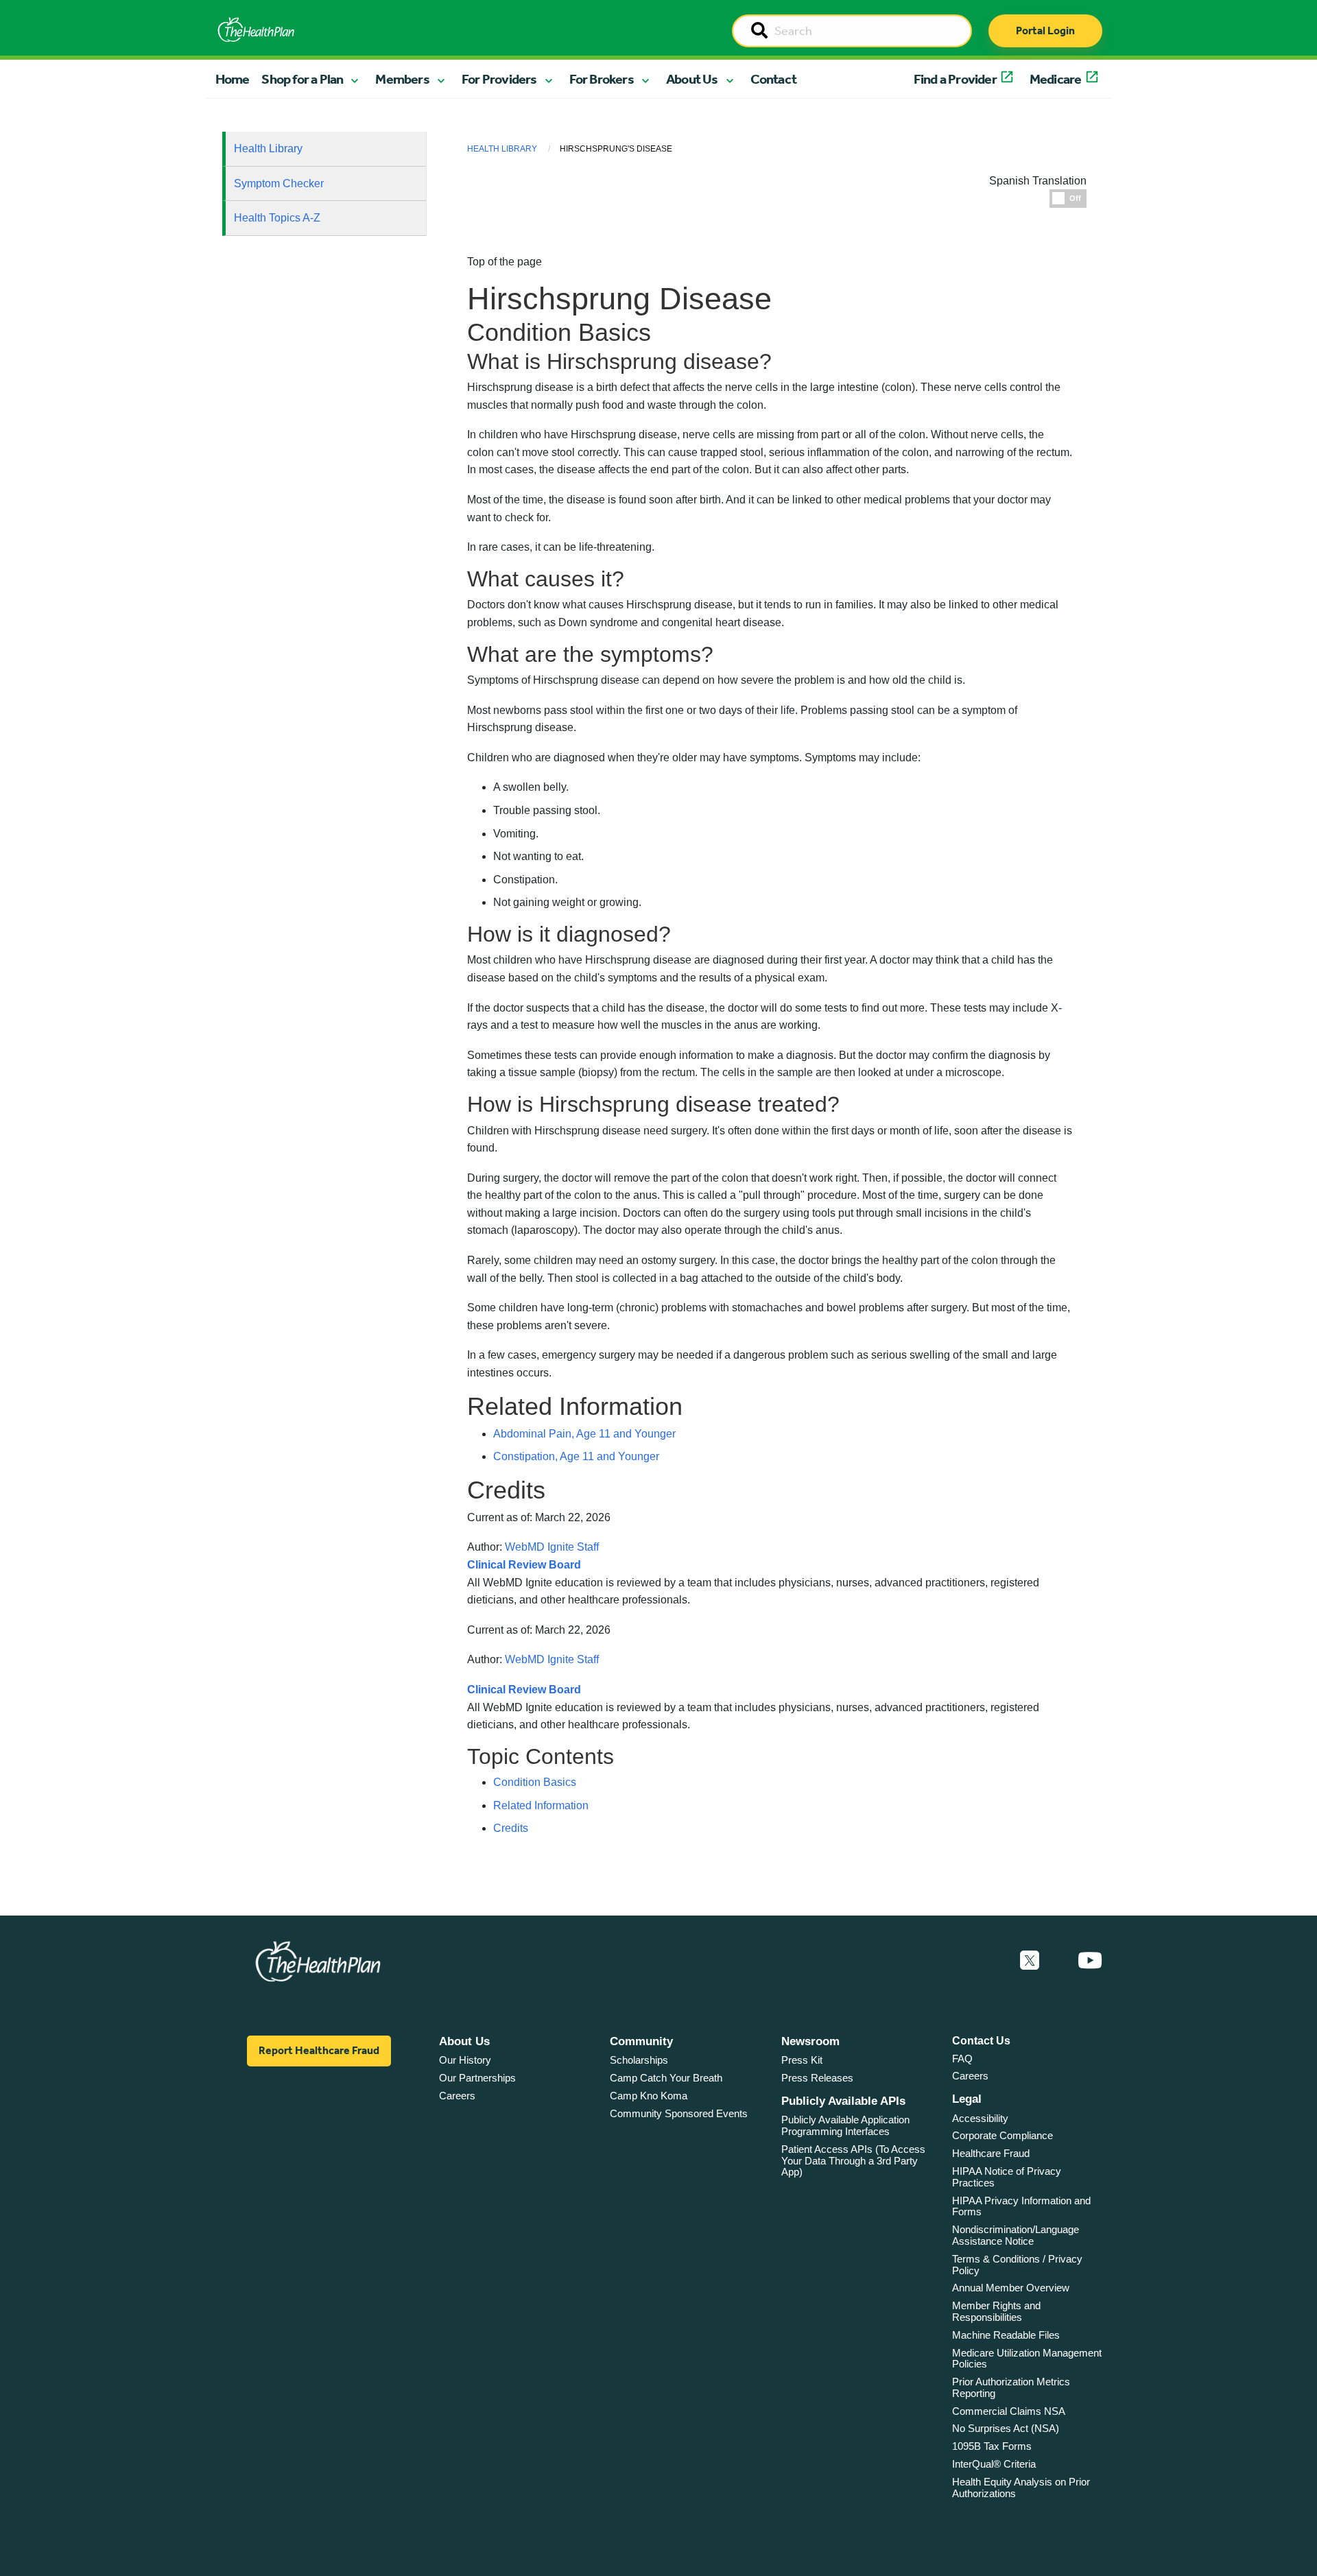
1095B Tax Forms (992, 2446)
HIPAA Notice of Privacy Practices (1007, 2177)
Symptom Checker (279, 183)
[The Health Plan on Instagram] (1058, 1961)
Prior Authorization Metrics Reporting (1011, 2387)
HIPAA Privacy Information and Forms (1021, 2206)
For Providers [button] (499, 79)
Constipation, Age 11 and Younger (576, 1456)
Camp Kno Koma (649, 2096)
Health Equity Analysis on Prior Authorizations (1021, 2488)
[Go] (759, 32)
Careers (457, 2096)
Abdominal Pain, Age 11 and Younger (584, 1434)
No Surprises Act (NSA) (1006, 2428)
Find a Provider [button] (955, 79)
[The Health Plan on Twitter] (1030, 1961)
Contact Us (981, 2041)
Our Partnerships (477, 2078)
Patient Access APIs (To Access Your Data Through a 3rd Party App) (853, 2160)
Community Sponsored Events (679, 2113)
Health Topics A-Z (277, 218)
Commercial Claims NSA (1009, 2411)
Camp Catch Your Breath (666, 2078)
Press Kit (802, 2060)
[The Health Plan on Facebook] (993, 1961)
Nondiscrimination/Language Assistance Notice (1016, 2235)
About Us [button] (692, 79)
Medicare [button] (1056, 79)
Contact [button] (773, 79)
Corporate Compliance (1002, 2135)
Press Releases (817, 2078)
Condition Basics (535, 1782)
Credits (511, 1828)
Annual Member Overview (1011, 2288)
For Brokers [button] (602, 79)
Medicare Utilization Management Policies (1027, 2359)
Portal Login (1045, 31)
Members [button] (402, 79)
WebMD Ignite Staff (552, 1659)
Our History (465, 2060)
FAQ (962, 2059)
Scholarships (639, 2060)
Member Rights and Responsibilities (996, 2311)
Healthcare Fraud (991, 2153)
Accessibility (980, 2118)
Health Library (268, 148)
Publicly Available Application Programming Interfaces (845, 2125)
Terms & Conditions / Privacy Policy (1017, 2265)
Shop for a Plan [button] (302, 79)
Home (233, 79)
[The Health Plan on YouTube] (1090, 1961)
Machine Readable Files (1006, 2335)
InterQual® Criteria (994, 2464)
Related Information (541, 1805)
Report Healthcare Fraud (319, 2050)
